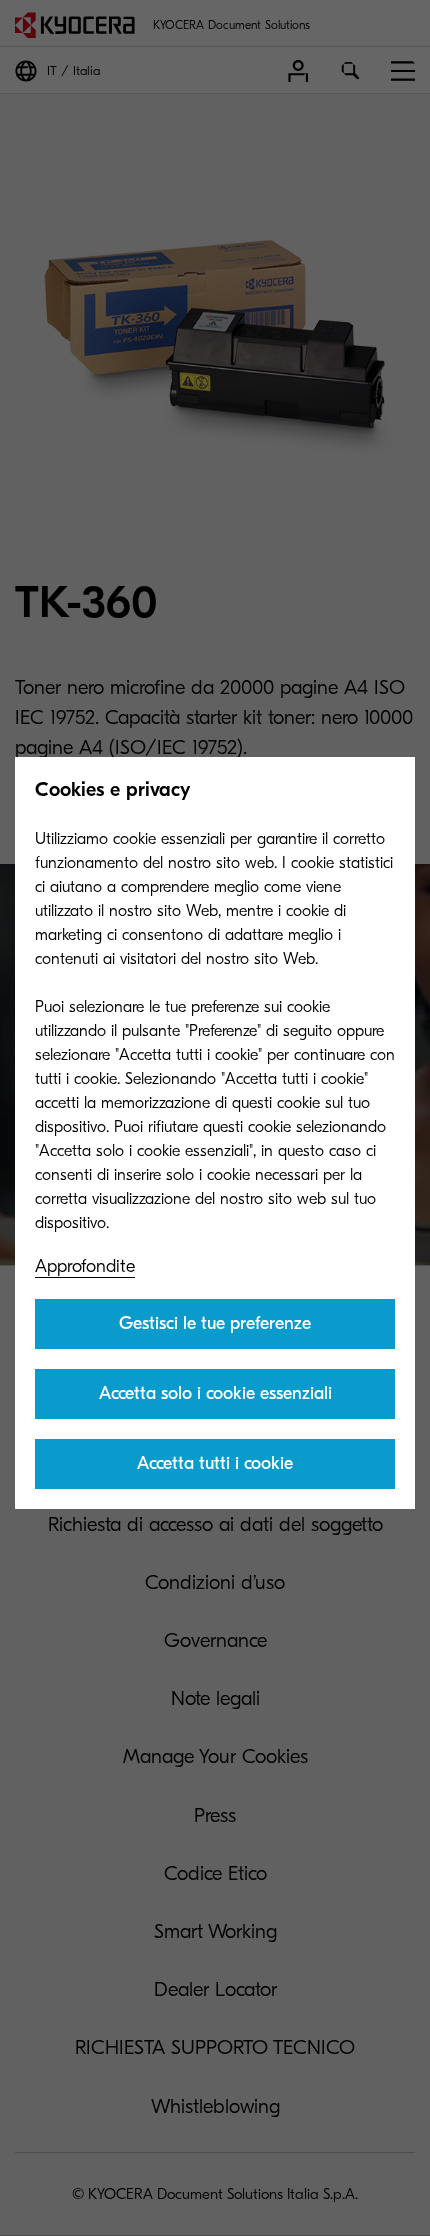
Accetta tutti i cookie (215, 1463)
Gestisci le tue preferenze (215, 1323)
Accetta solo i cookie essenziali (215, 1393)
